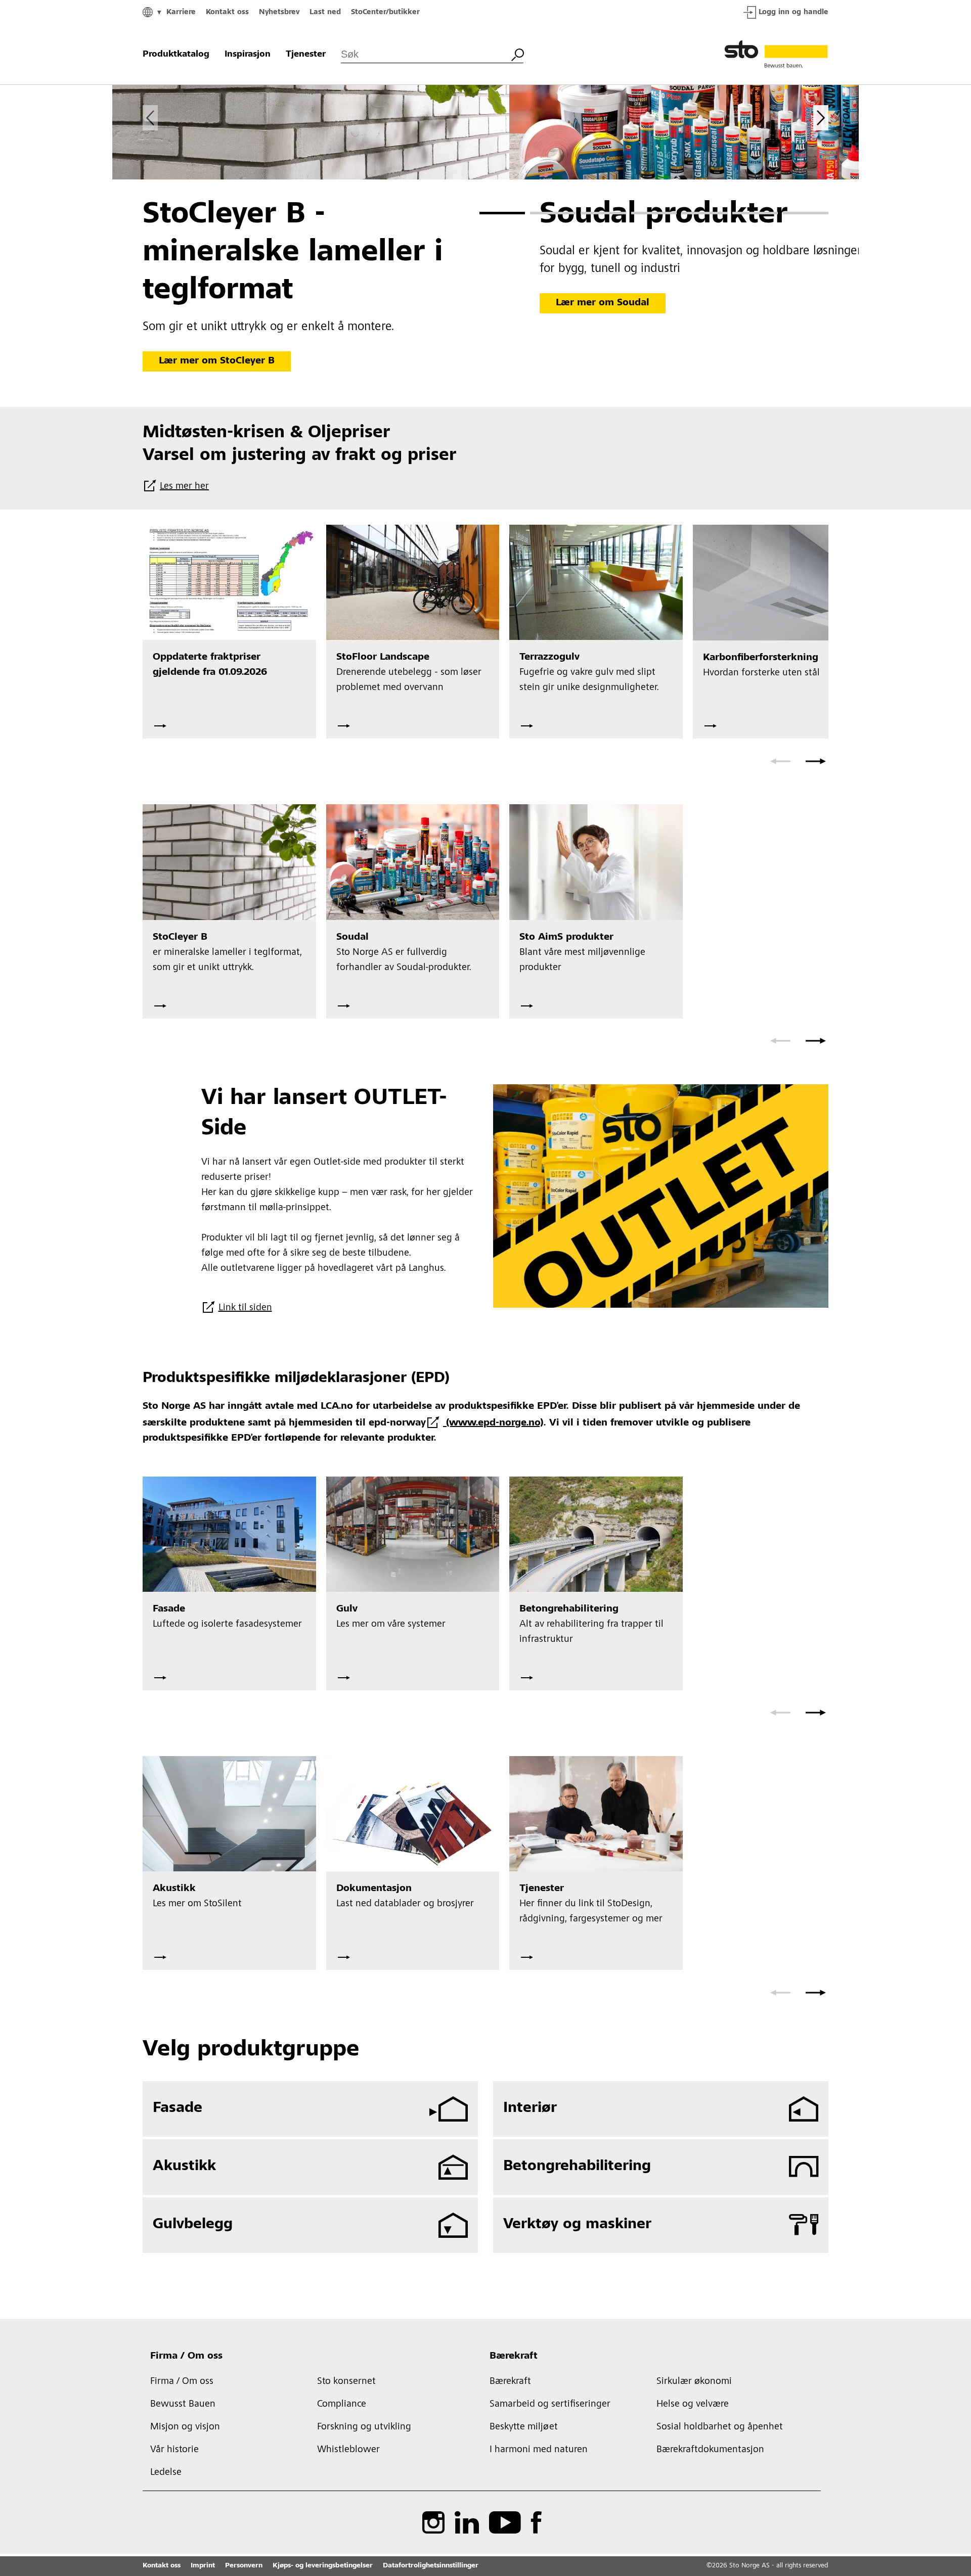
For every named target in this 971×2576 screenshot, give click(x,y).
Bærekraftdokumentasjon (710, 2450)
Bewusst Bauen (183, 2405)
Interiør (530, 2108)
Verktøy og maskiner (577, 2225)
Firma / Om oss (186, 2357)
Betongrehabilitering (577, 2167)
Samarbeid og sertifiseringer (550, 2405)
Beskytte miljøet (524, 2427)
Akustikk (184, 2167)
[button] (502, 213)
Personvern (244, 2566)
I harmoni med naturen (539, 2450)
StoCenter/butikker (385, 12)
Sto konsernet (346, 2382)
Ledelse (166, 2473)
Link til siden (245, 1308)
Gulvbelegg (193, 2225)
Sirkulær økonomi (694, 2382)
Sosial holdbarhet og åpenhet (720, 2427)
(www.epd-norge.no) (493, 1423)
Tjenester (306, 55)
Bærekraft (514, 2357)
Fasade (178, 2108)
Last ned (325, 12)
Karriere (181, 12)
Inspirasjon (248, 55)
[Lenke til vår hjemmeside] (776, 55)
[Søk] (517, 54)
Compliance (342, 2405)
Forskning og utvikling (364, 2427)
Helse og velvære (693, 2405)
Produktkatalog (176, 55)
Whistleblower (348, 2450)
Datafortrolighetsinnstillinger (431, 2566)
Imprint (203, 2566)
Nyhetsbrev (279, 12)
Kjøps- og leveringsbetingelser (323, 2566)
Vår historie (174, 2450)
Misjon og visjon (185, 2427)
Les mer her (184, 487)
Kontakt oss (227, 12)
